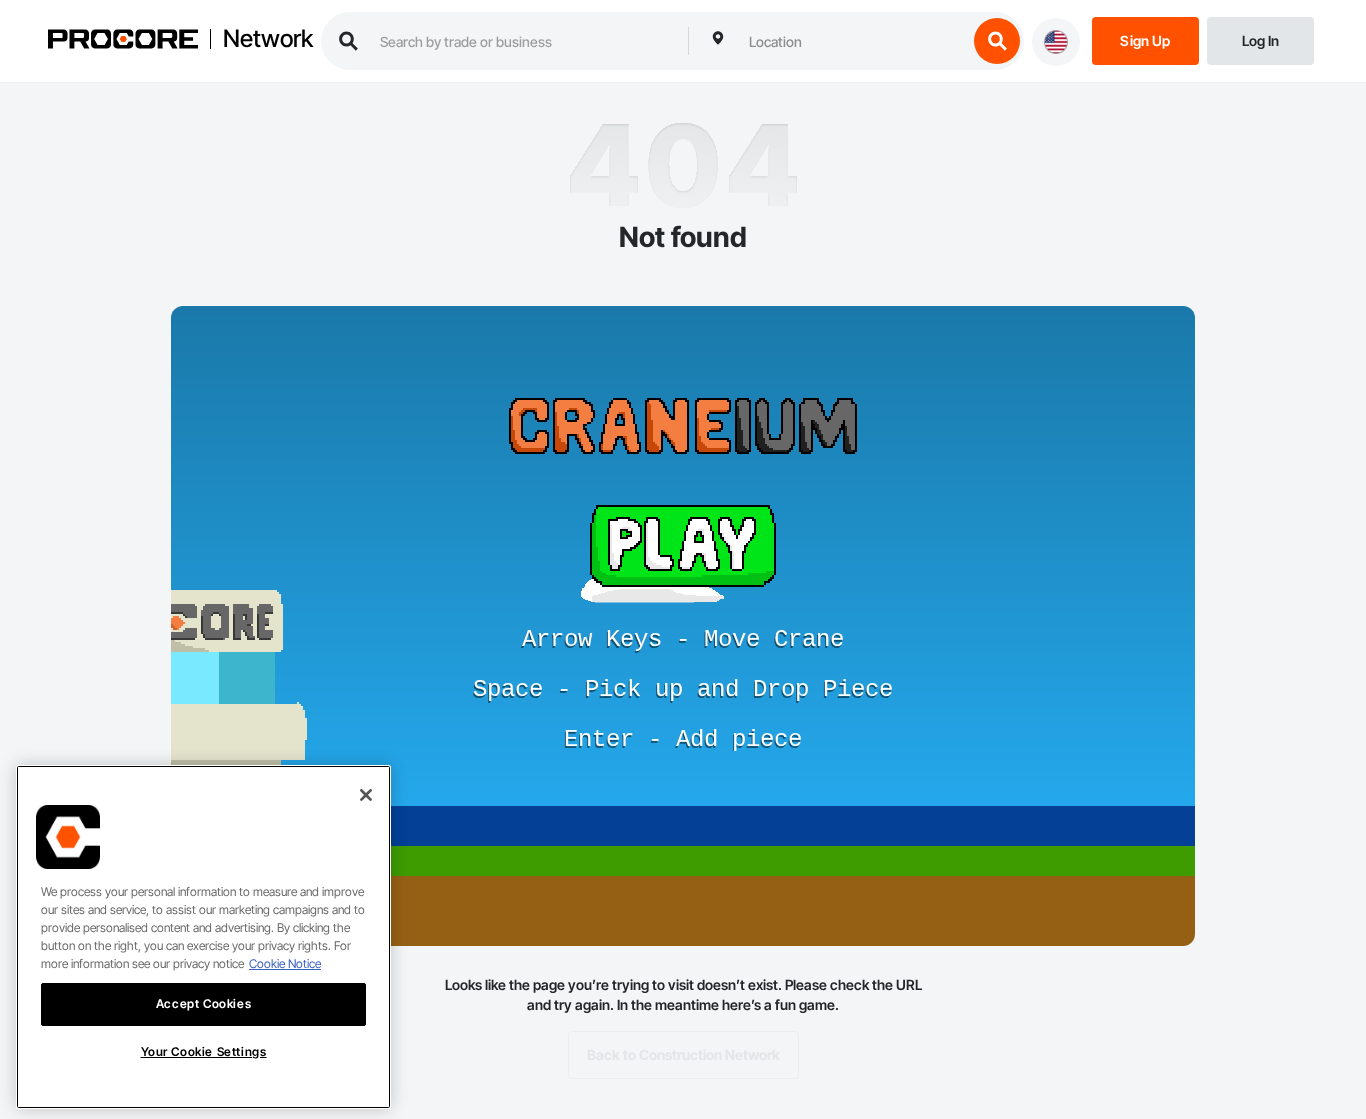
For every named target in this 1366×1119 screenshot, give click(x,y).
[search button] (997, 41)
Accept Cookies (203, 1003)
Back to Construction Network (683, 1054)
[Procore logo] (123, 41)
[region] (203, 937)
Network (268, 39)
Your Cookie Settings (204, 1051)
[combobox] (853, 41)
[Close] (366, 795)
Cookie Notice (285, 963)
